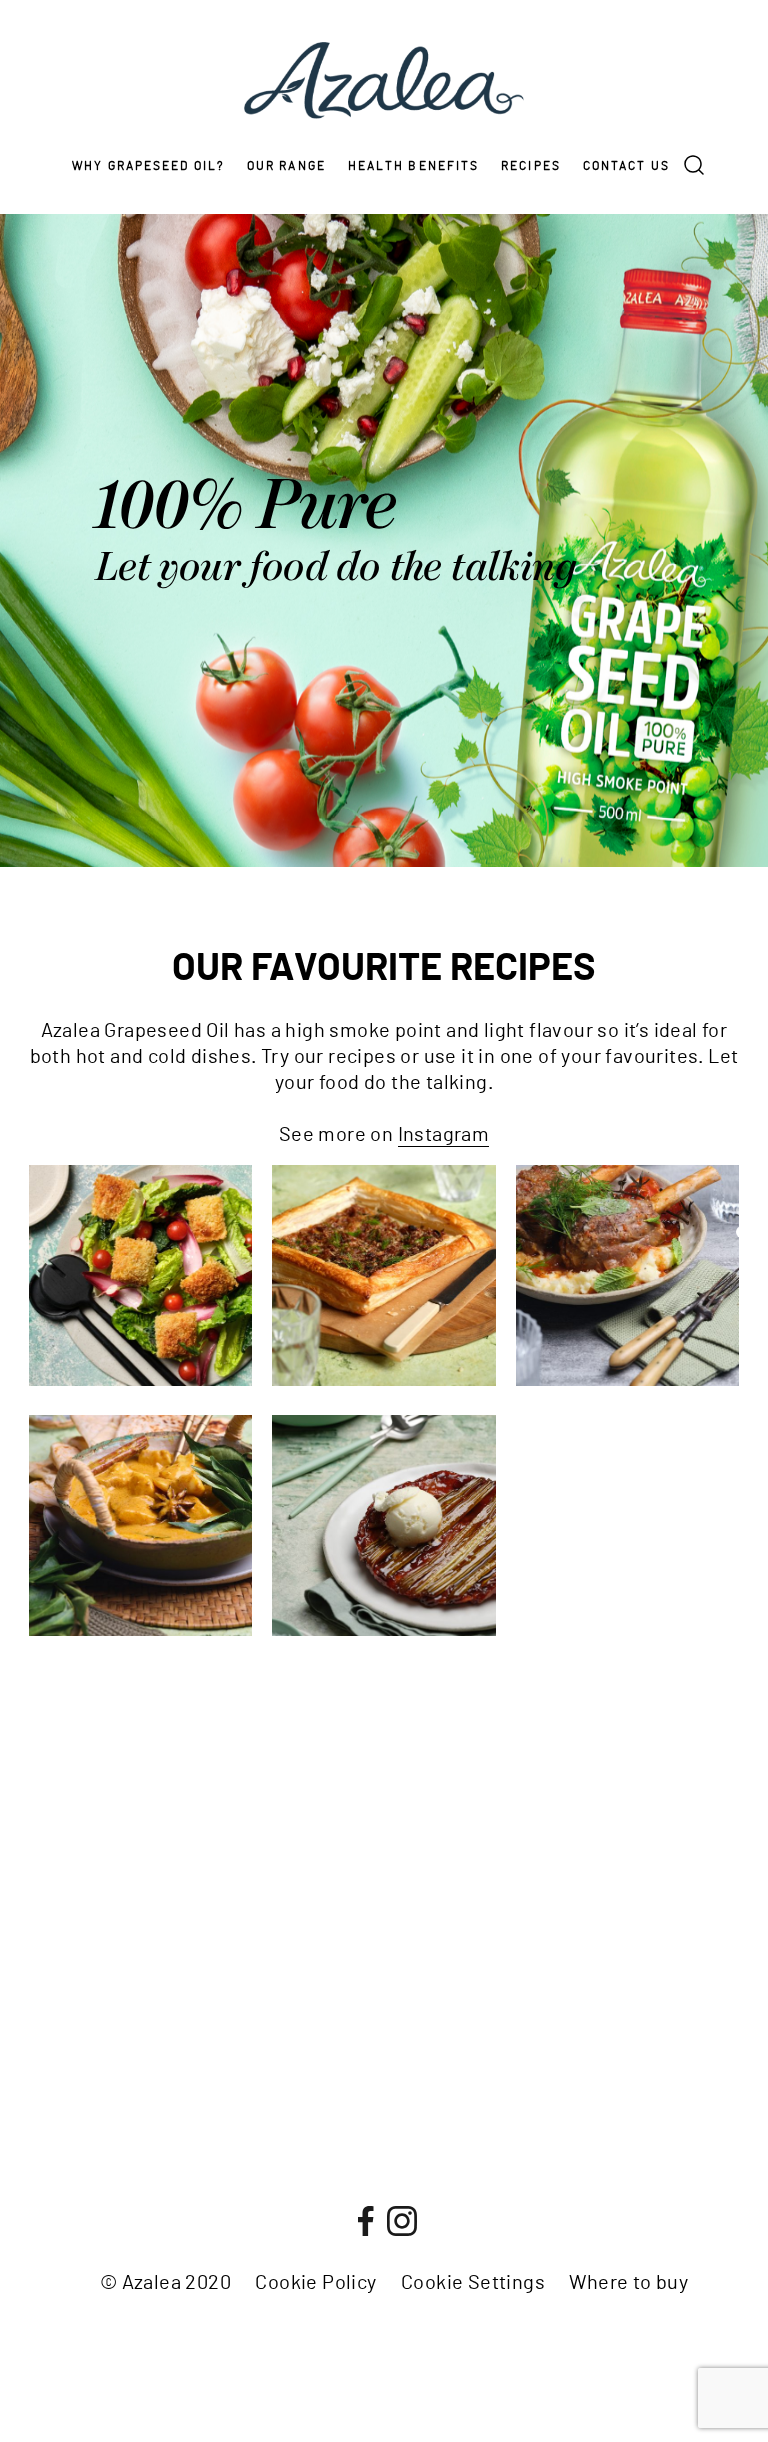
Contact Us (626, 166)
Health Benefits (414, 166)
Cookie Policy (315, 2283)
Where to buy (628, 2283)
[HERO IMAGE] (742, 1210)
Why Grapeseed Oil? (148, 166)
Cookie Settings (473, 2283)
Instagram (444, 1135)
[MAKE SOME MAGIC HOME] (742, 1232)
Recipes (531, 166)
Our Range (286, 166)
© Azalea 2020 (165, 2283)
